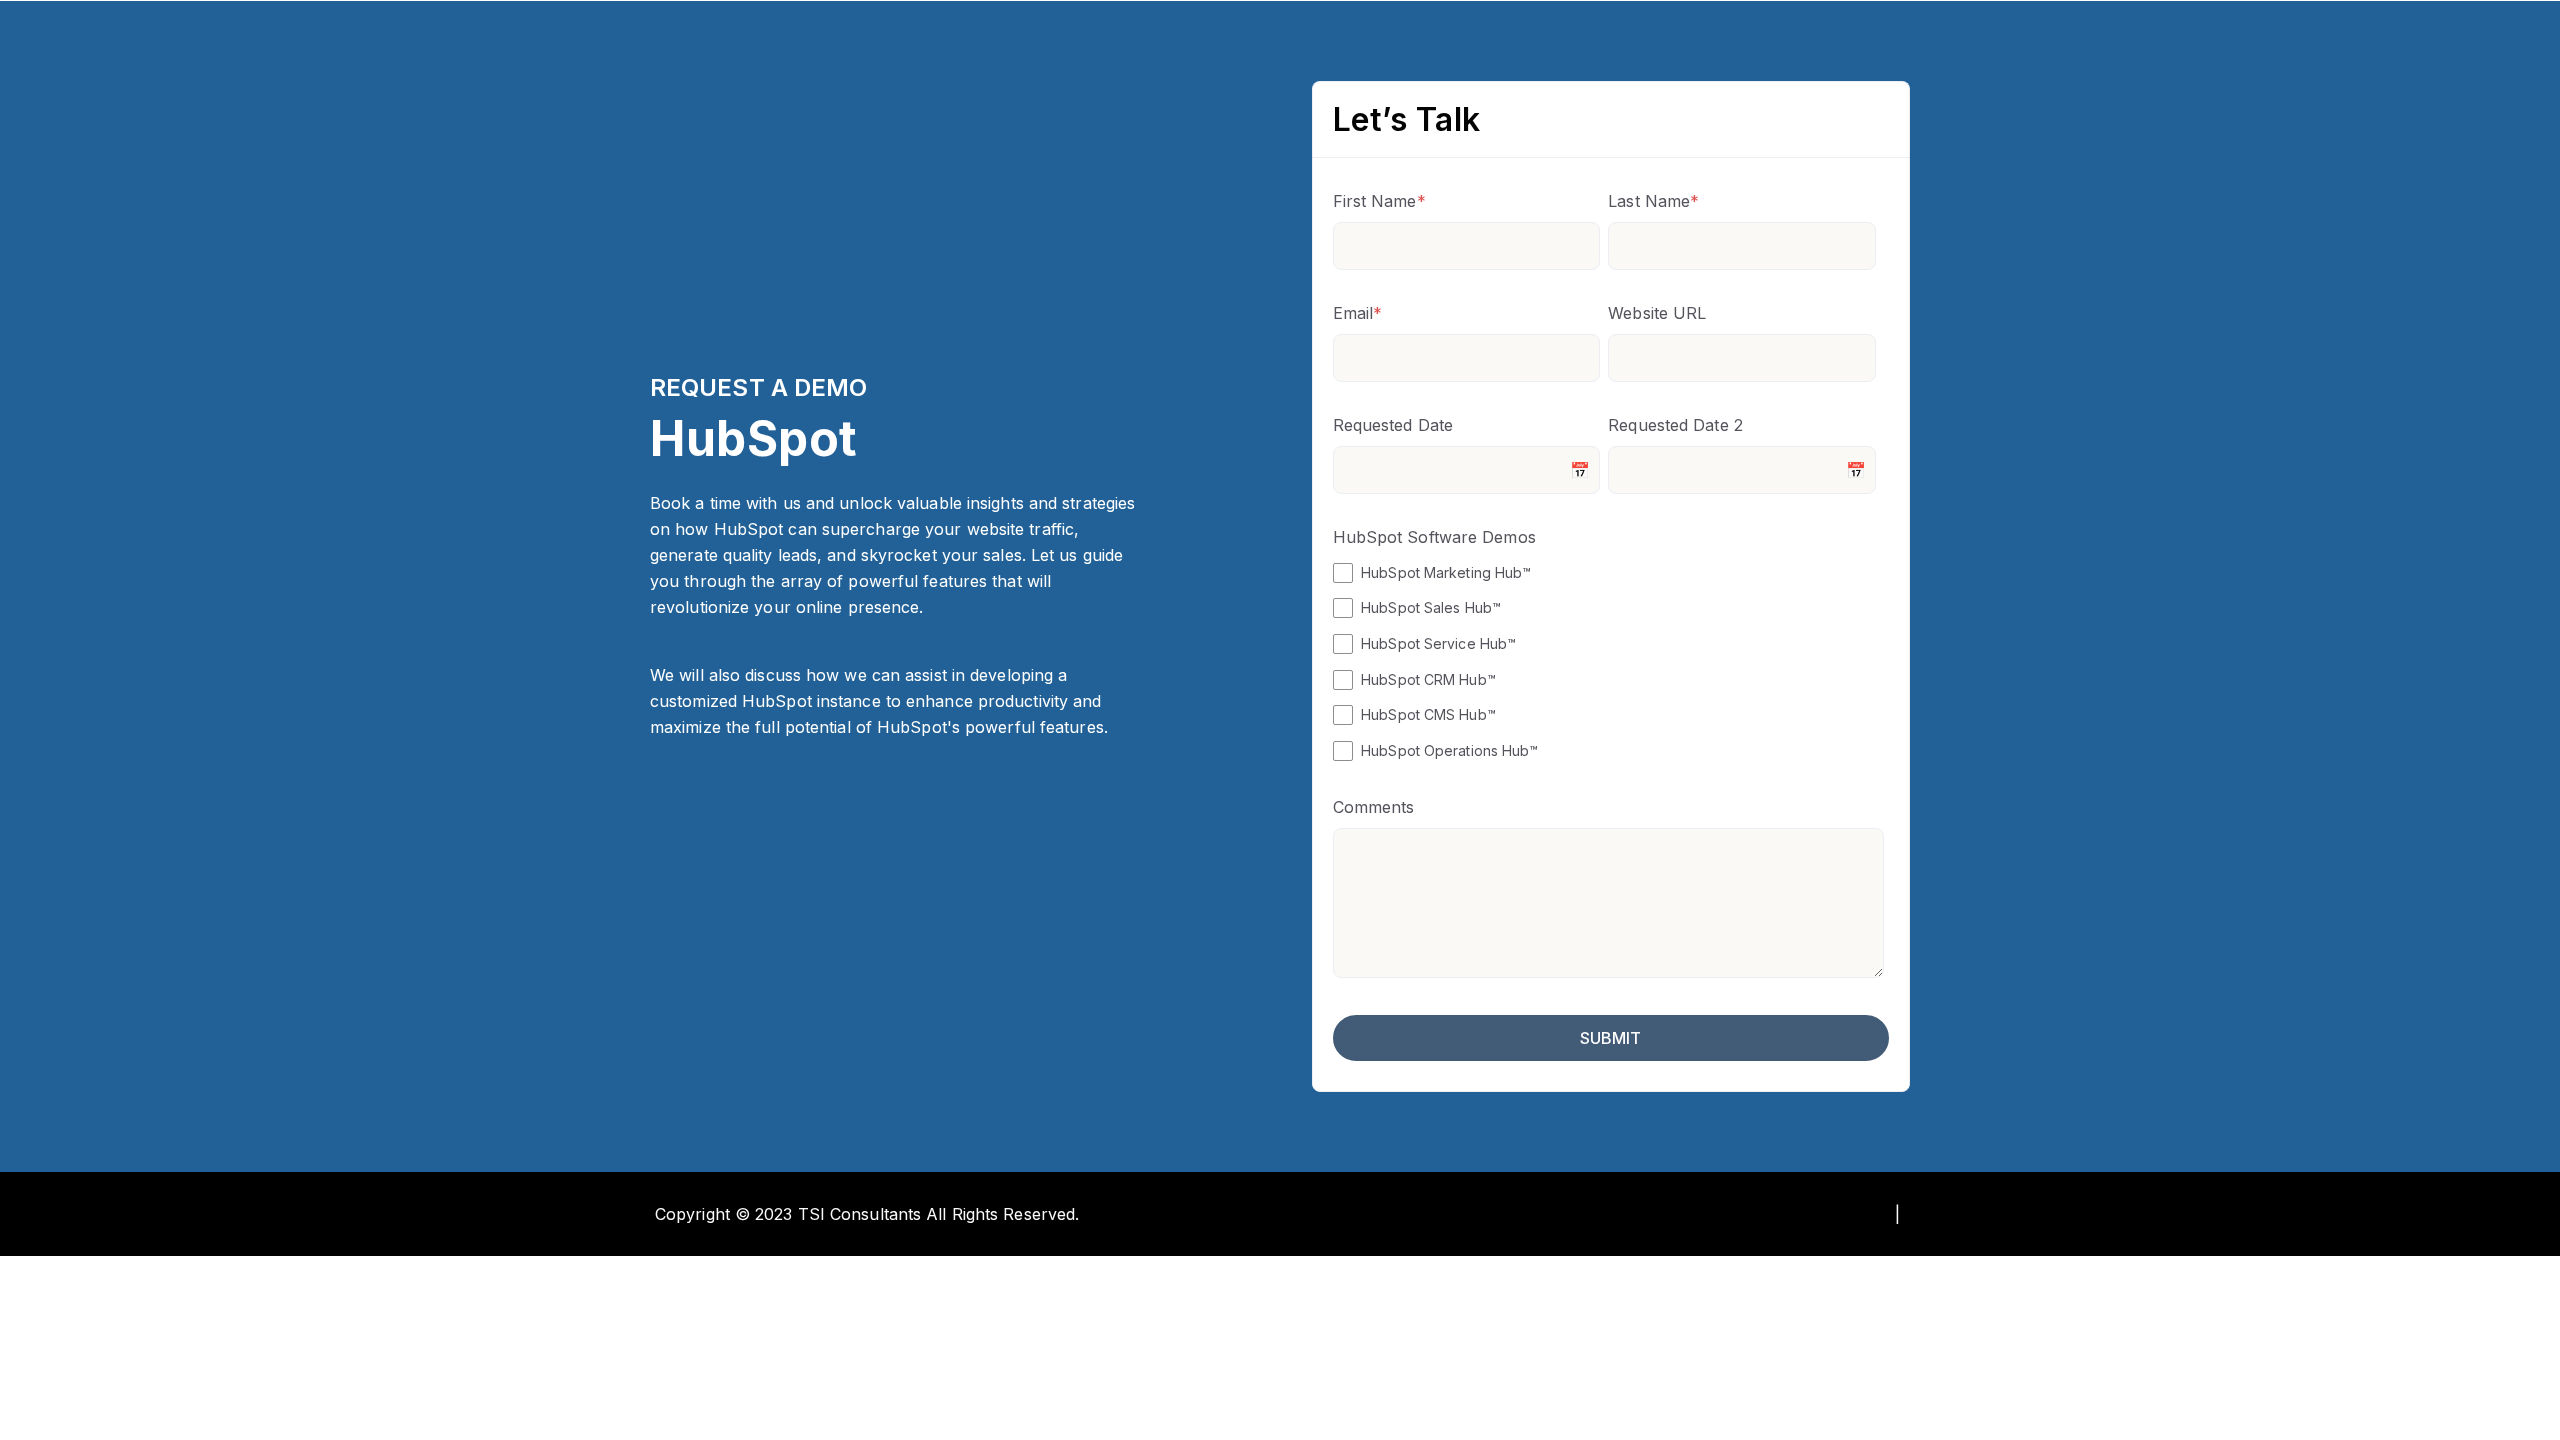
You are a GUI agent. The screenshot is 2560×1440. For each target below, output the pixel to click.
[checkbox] (1608, 661)
